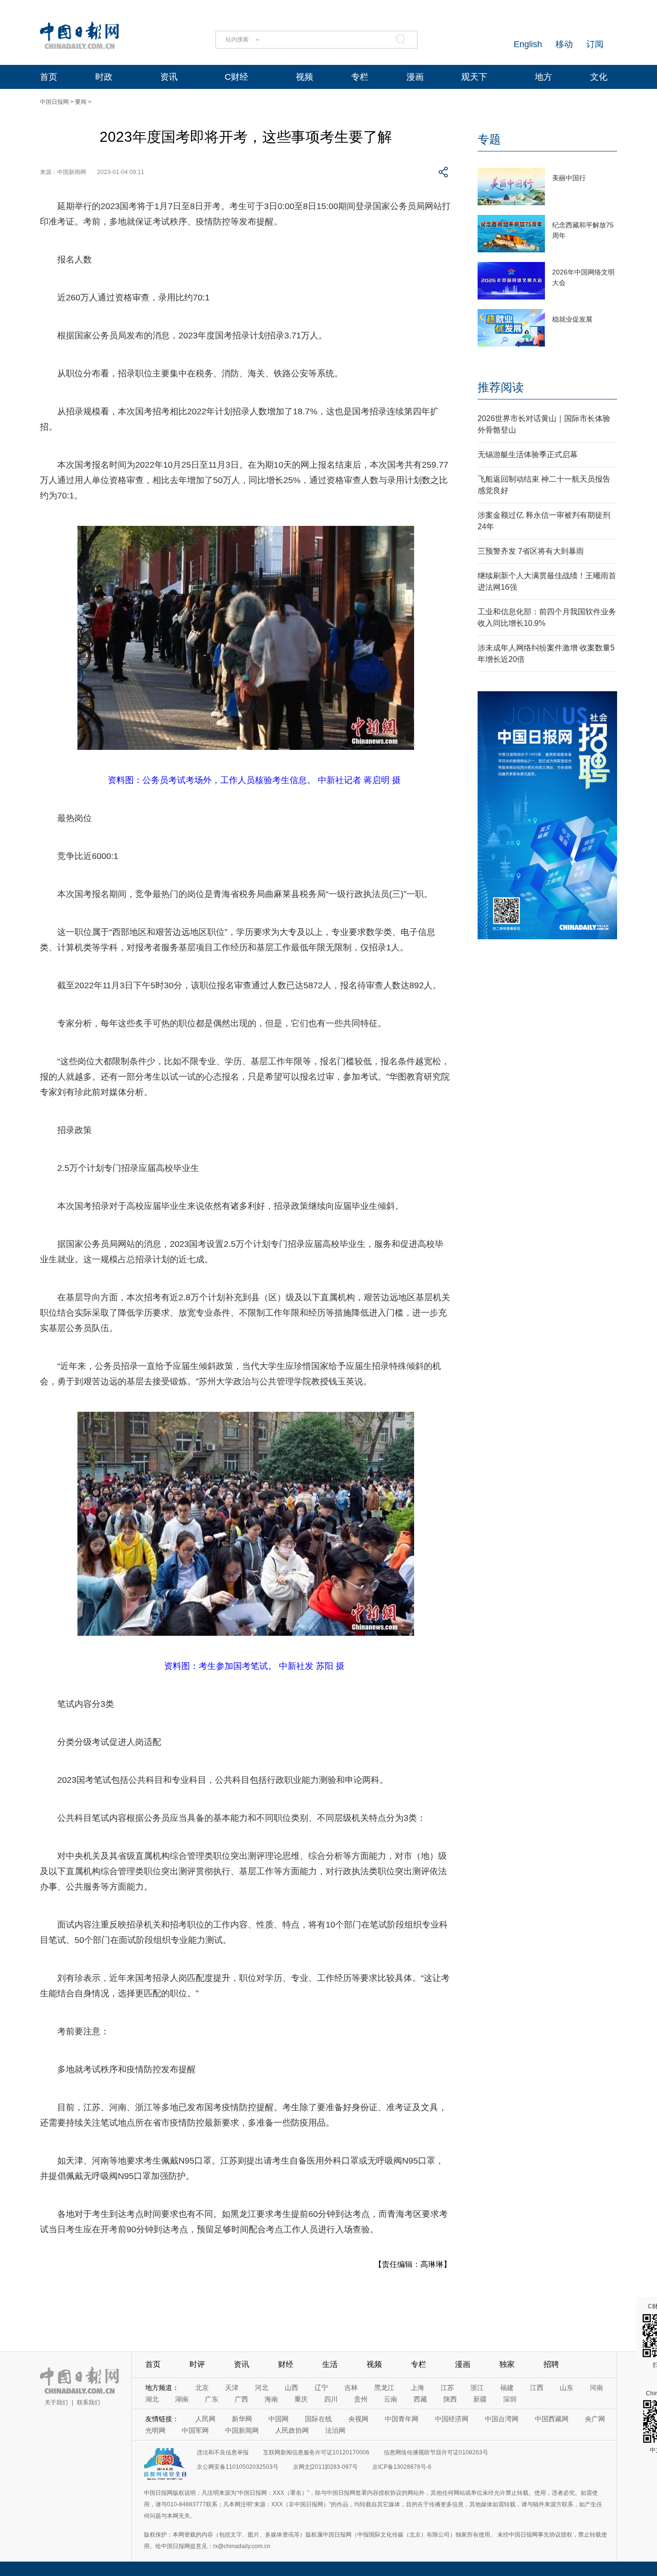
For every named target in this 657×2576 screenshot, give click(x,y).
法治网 (335, 2430)
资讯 (169, 77)
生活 (330, 2364)
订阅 (595, 44)
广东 (212, 2399)
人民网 (205, 2419)
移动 (564, 44)
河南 (596, 2388)
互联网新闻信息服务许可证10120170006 (316, 2452)
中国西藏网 (552, 2419)
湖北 (152, 2399)
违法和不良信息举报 (223, 2452)
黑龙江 (384, 2388)
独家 (507, 2364)
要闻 (81, 102)
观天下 (474, 77)
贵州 (361, 2399)
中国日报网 (54, 102)
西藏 (420, 2399)
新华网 (242, 2419)
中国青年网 (402, 2419)
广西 (241, 2399)
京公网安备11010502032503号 (238, 2467)
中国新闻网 (242, 2430)
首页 (49, 77)
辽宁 (321, 2388)
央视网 (358, 2419)
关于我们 (56, 2402)
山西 (291, 2388)
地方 (543, 77)
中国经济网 (452, 2419)
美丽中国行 (569, 178)
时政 (104, 77)
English (528, 44)
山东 (567, 2388)
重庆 (301, 2399)
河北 (262, 2388)
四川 (331, 2399)
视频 (304, 77)
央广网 (595, 2419)
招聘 (551, 2364)
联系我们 (88, 2402)
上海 (417, 2388)
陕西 (450, 2399)
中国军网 (195, 2430)
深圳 (510, 2399)
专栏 (360, 77)
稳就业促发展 (572, 319)
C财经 (236, 77)
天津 (232, 2388)
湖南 (182, 2399)
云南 (391, 2399)
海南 (271, 2399)
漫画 (415, 77)
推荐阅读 (501, 387)
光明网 (155, 2430)
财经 (286, 2364)
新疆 (480, 2399)
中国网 (278, 2419)
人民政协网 (292, 2430)
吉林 (351, 2388)
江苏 (447, 2388)
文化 (599, 77)
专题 (489, 139)
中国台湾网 (502, 2419)
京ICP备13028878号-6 (402, 2467)
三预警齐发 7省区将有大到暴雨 (531, 551)
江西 (537, 2388)
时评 (197, 2364)
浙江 (477, 2388)
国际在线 (318, 2419)
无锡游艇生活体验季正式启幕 (528, 454)
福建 (507, 2388)
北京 (202, 2388)
